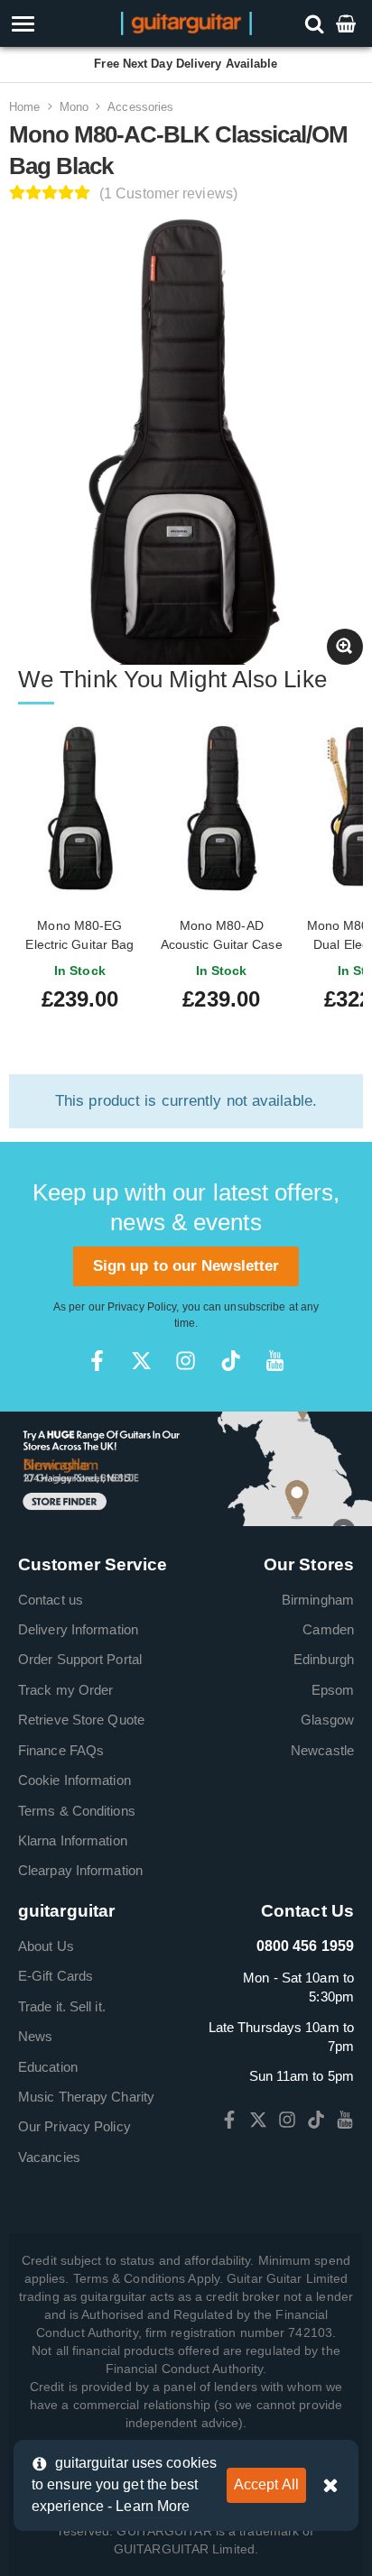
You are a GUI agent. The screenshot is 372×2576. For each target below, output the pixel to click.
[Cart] (348, 23)
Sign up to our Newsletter (186, 1266)
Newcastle (322, 1750)
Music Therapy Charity (86, 2097)
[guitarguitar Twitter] (141, 1361)
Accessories (140, 107)
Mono (74, 107)
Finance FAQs (61, 1750)
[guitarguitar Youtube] (275, 1361)
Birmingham (318, 1600)
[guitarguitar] (186, 22)
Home (24, 107)
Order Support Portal (80, 1659)
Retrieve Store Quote (81, 1720)
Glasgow (327, 1720)
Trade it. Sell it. (62, 2006)
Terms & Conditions (77, 1811)
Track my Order (65, 1690)
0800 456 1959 (305, 1946)
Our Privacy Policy (74, 2126)
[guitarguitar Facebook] (97, 1361)
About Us (46, 1946)
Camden (328, 1629)
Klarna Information (73, 1840)
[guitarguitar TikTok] (231, 1361)
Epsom (333, 1690)
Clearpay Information (80, 1870)
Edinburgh (324, 1659)
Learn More (153, 2506)
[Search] (316, 23)
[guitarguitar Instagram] (186, 1361)
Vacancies (49, 2157)
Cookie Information (74, 1780)
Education (48, 2067)
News (35, 2036)
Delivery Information (78, 1629)
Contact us (51, 1600)
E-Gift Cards (56, 1976)
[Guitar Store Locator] (186, 1467)
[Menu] (53, 24)
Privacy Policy (142, 1307)
